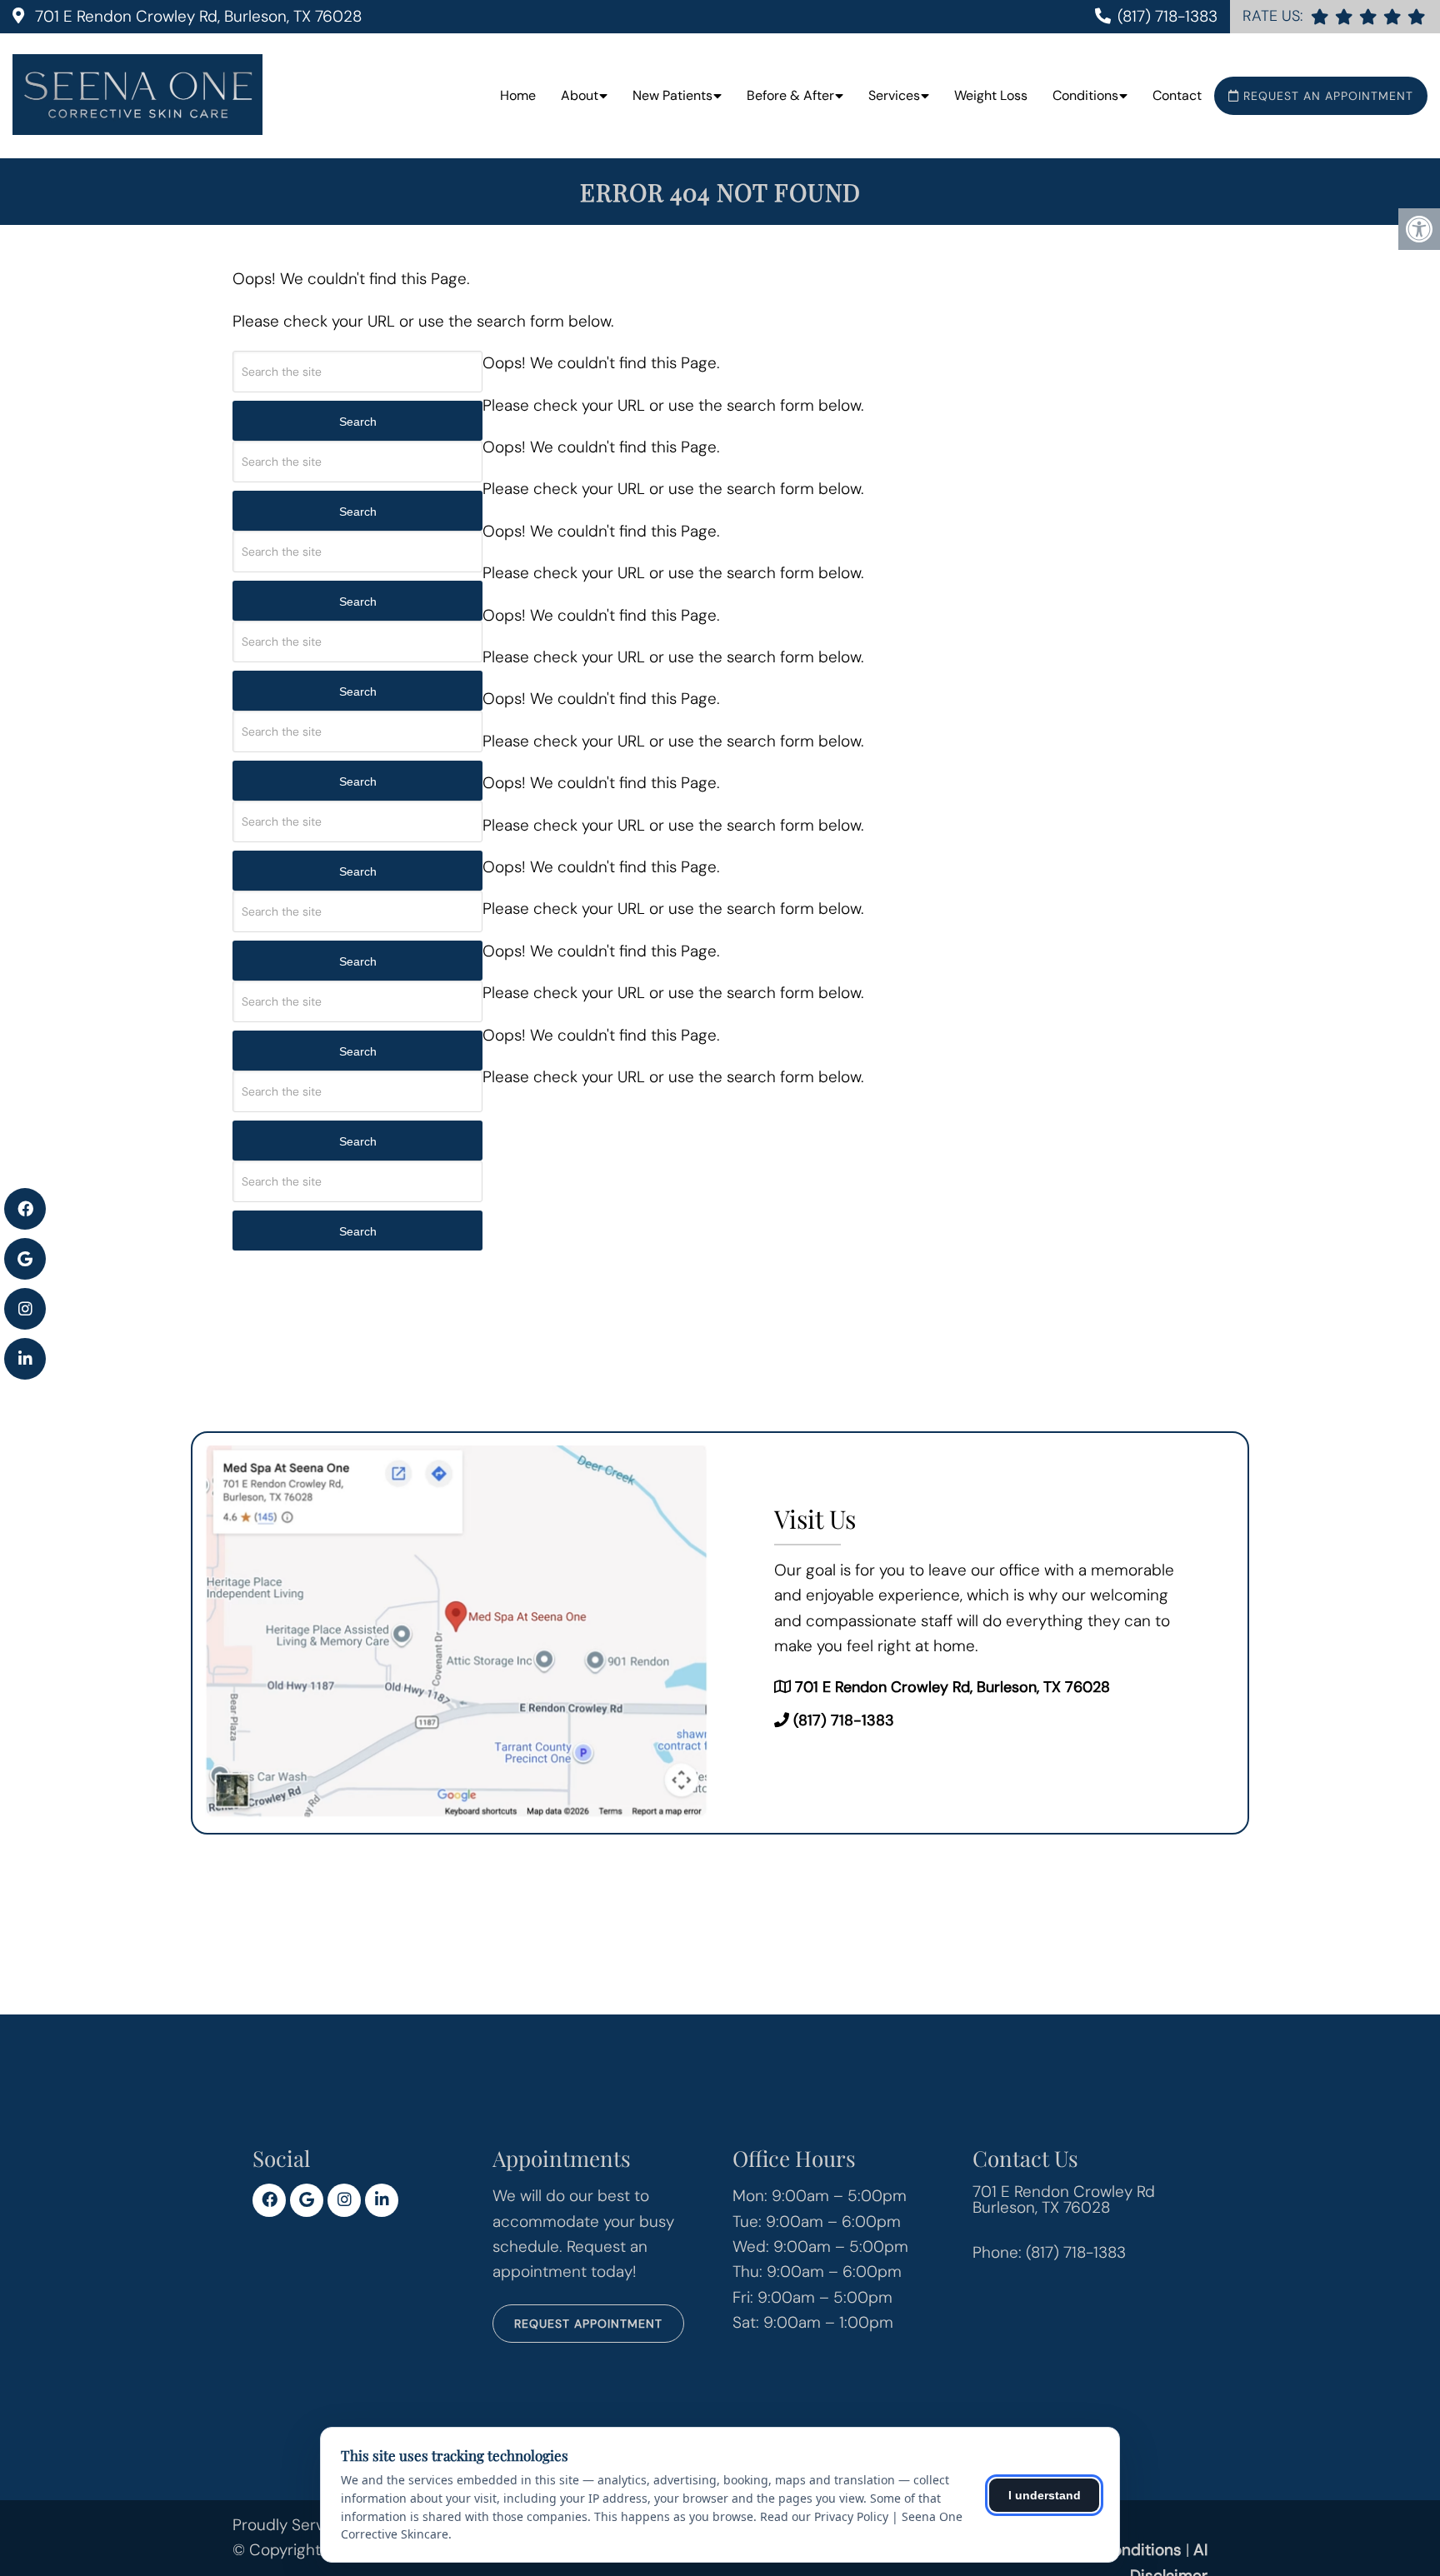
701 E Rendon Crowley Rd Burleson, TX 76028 (1064, 2199)
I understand (1045, 2495)
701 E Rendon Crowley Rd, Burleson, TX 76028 (196, 16)
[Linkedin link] (382, 2200)
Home (518, 95)
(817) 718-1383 (1167, 16)
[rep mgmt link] (1416, 16)
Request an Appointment (1326, 96)
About (580, 95)
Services (894, 95)
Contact (1177, 95)
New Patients (672, 95)
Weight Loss (991, 95)
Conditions (1085, 95)
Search (358, 422)
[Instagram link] (344, 2200)
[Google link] (307, 2200)
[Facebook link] (269, 2200)
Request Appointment (588, 2324)
